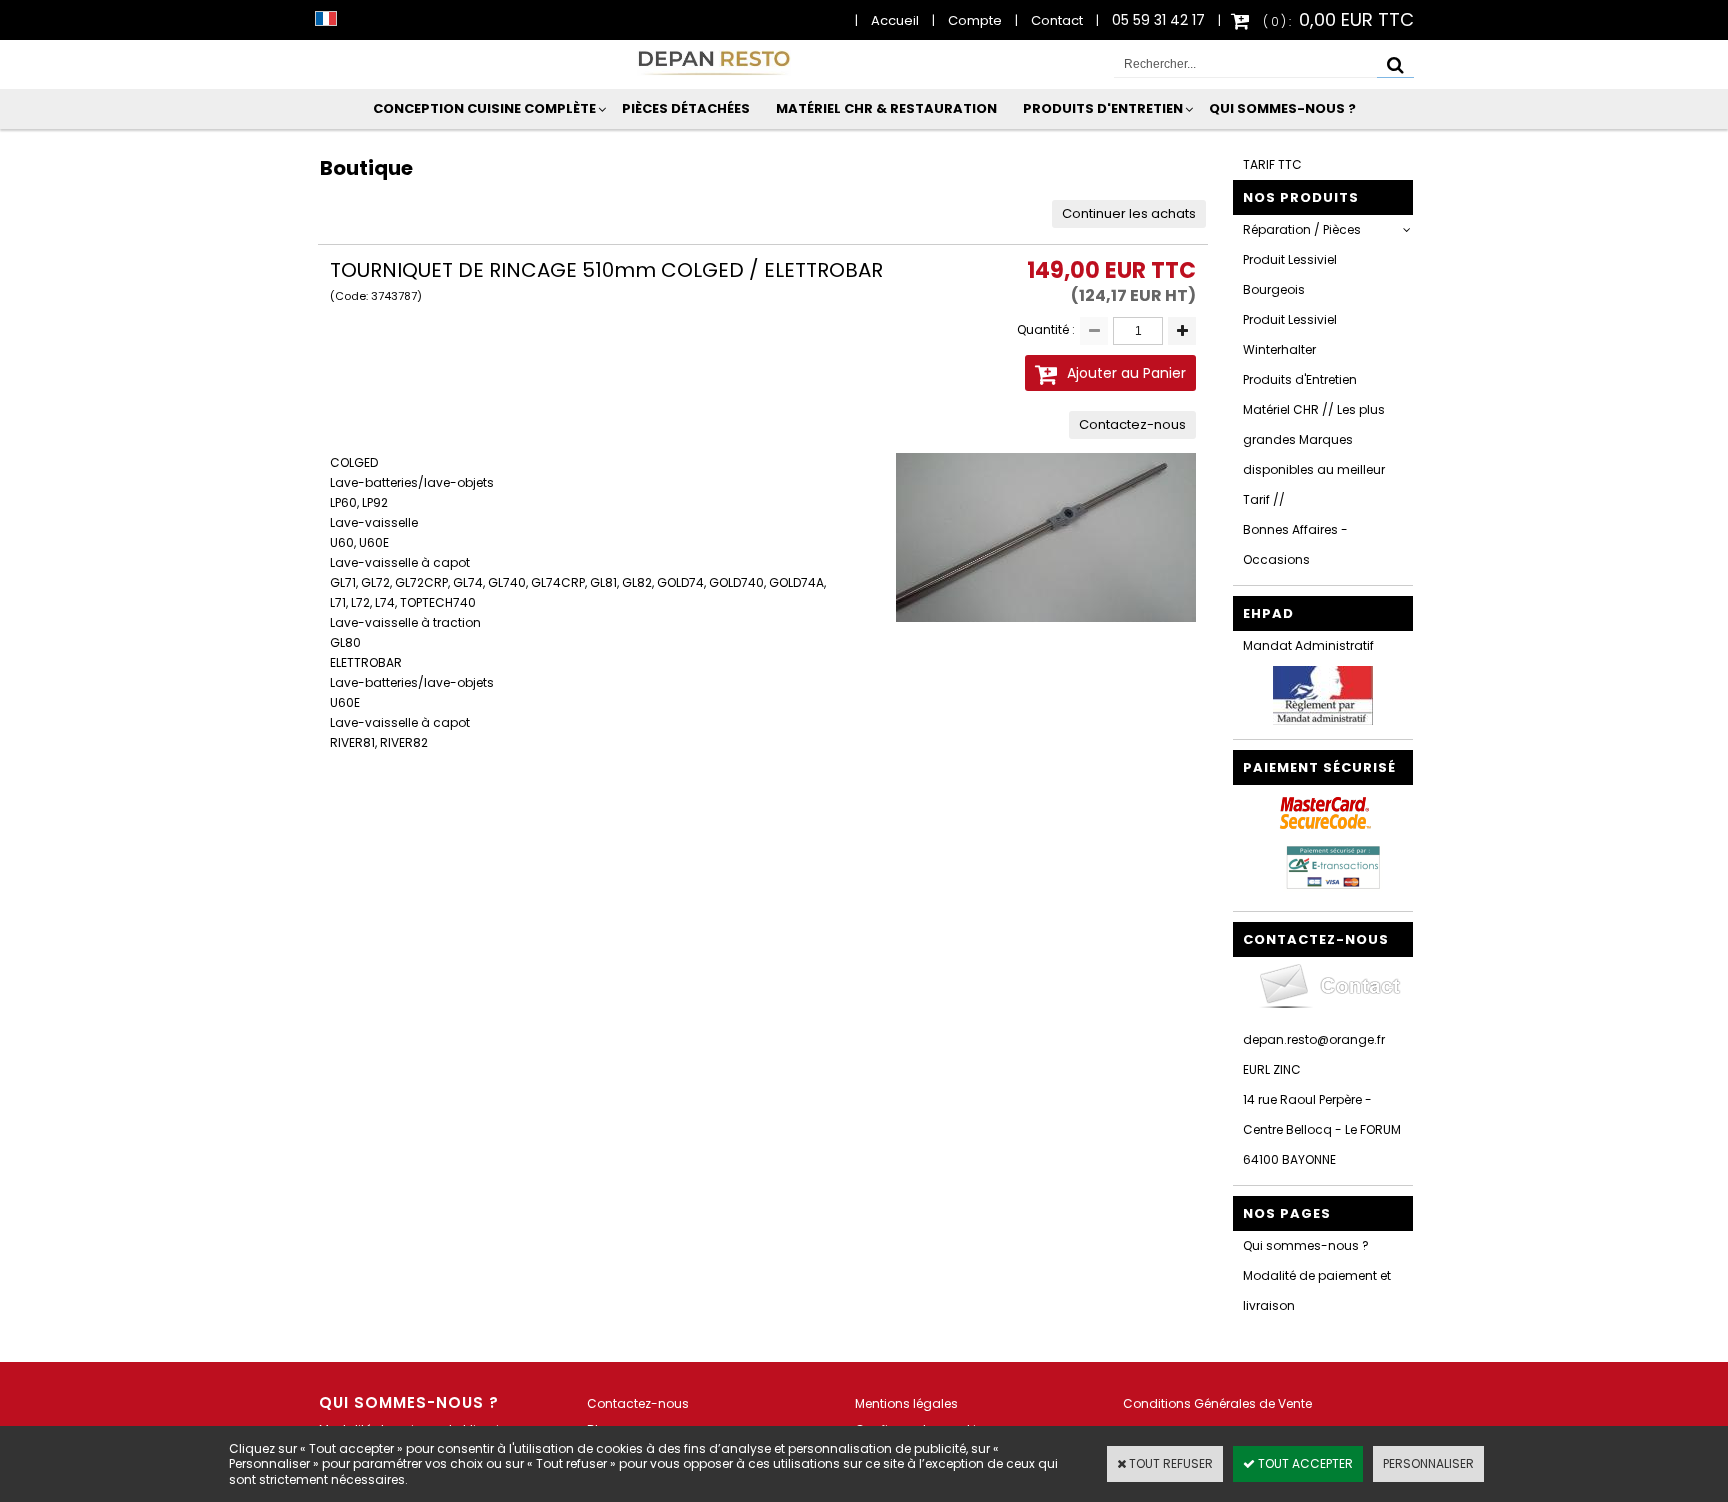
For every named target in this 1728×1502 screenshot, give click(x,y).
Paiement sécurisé (1319, 767)
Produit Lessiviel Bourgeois (1290, 274)
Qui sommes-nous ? (1282, 108)
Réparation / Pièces (1302, 229)
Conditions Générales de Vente (1217, 1403)
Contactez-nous (638, 1403)
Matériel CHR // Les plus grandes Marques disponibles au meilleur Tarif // (1314, 454)
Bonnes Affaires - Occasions (1295, 544)
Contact (1057, 20)
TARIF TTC (1272, 164)
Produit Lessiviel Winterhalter (1290, 334)
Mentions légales (906, 1403)
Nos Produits (1301, 197)
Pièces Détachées (686, 108)
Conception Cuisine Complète (484, 108)
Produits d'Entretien (1103, 108)
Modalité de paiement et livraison (1317, 1290)
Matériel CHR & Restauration (886, 108)
